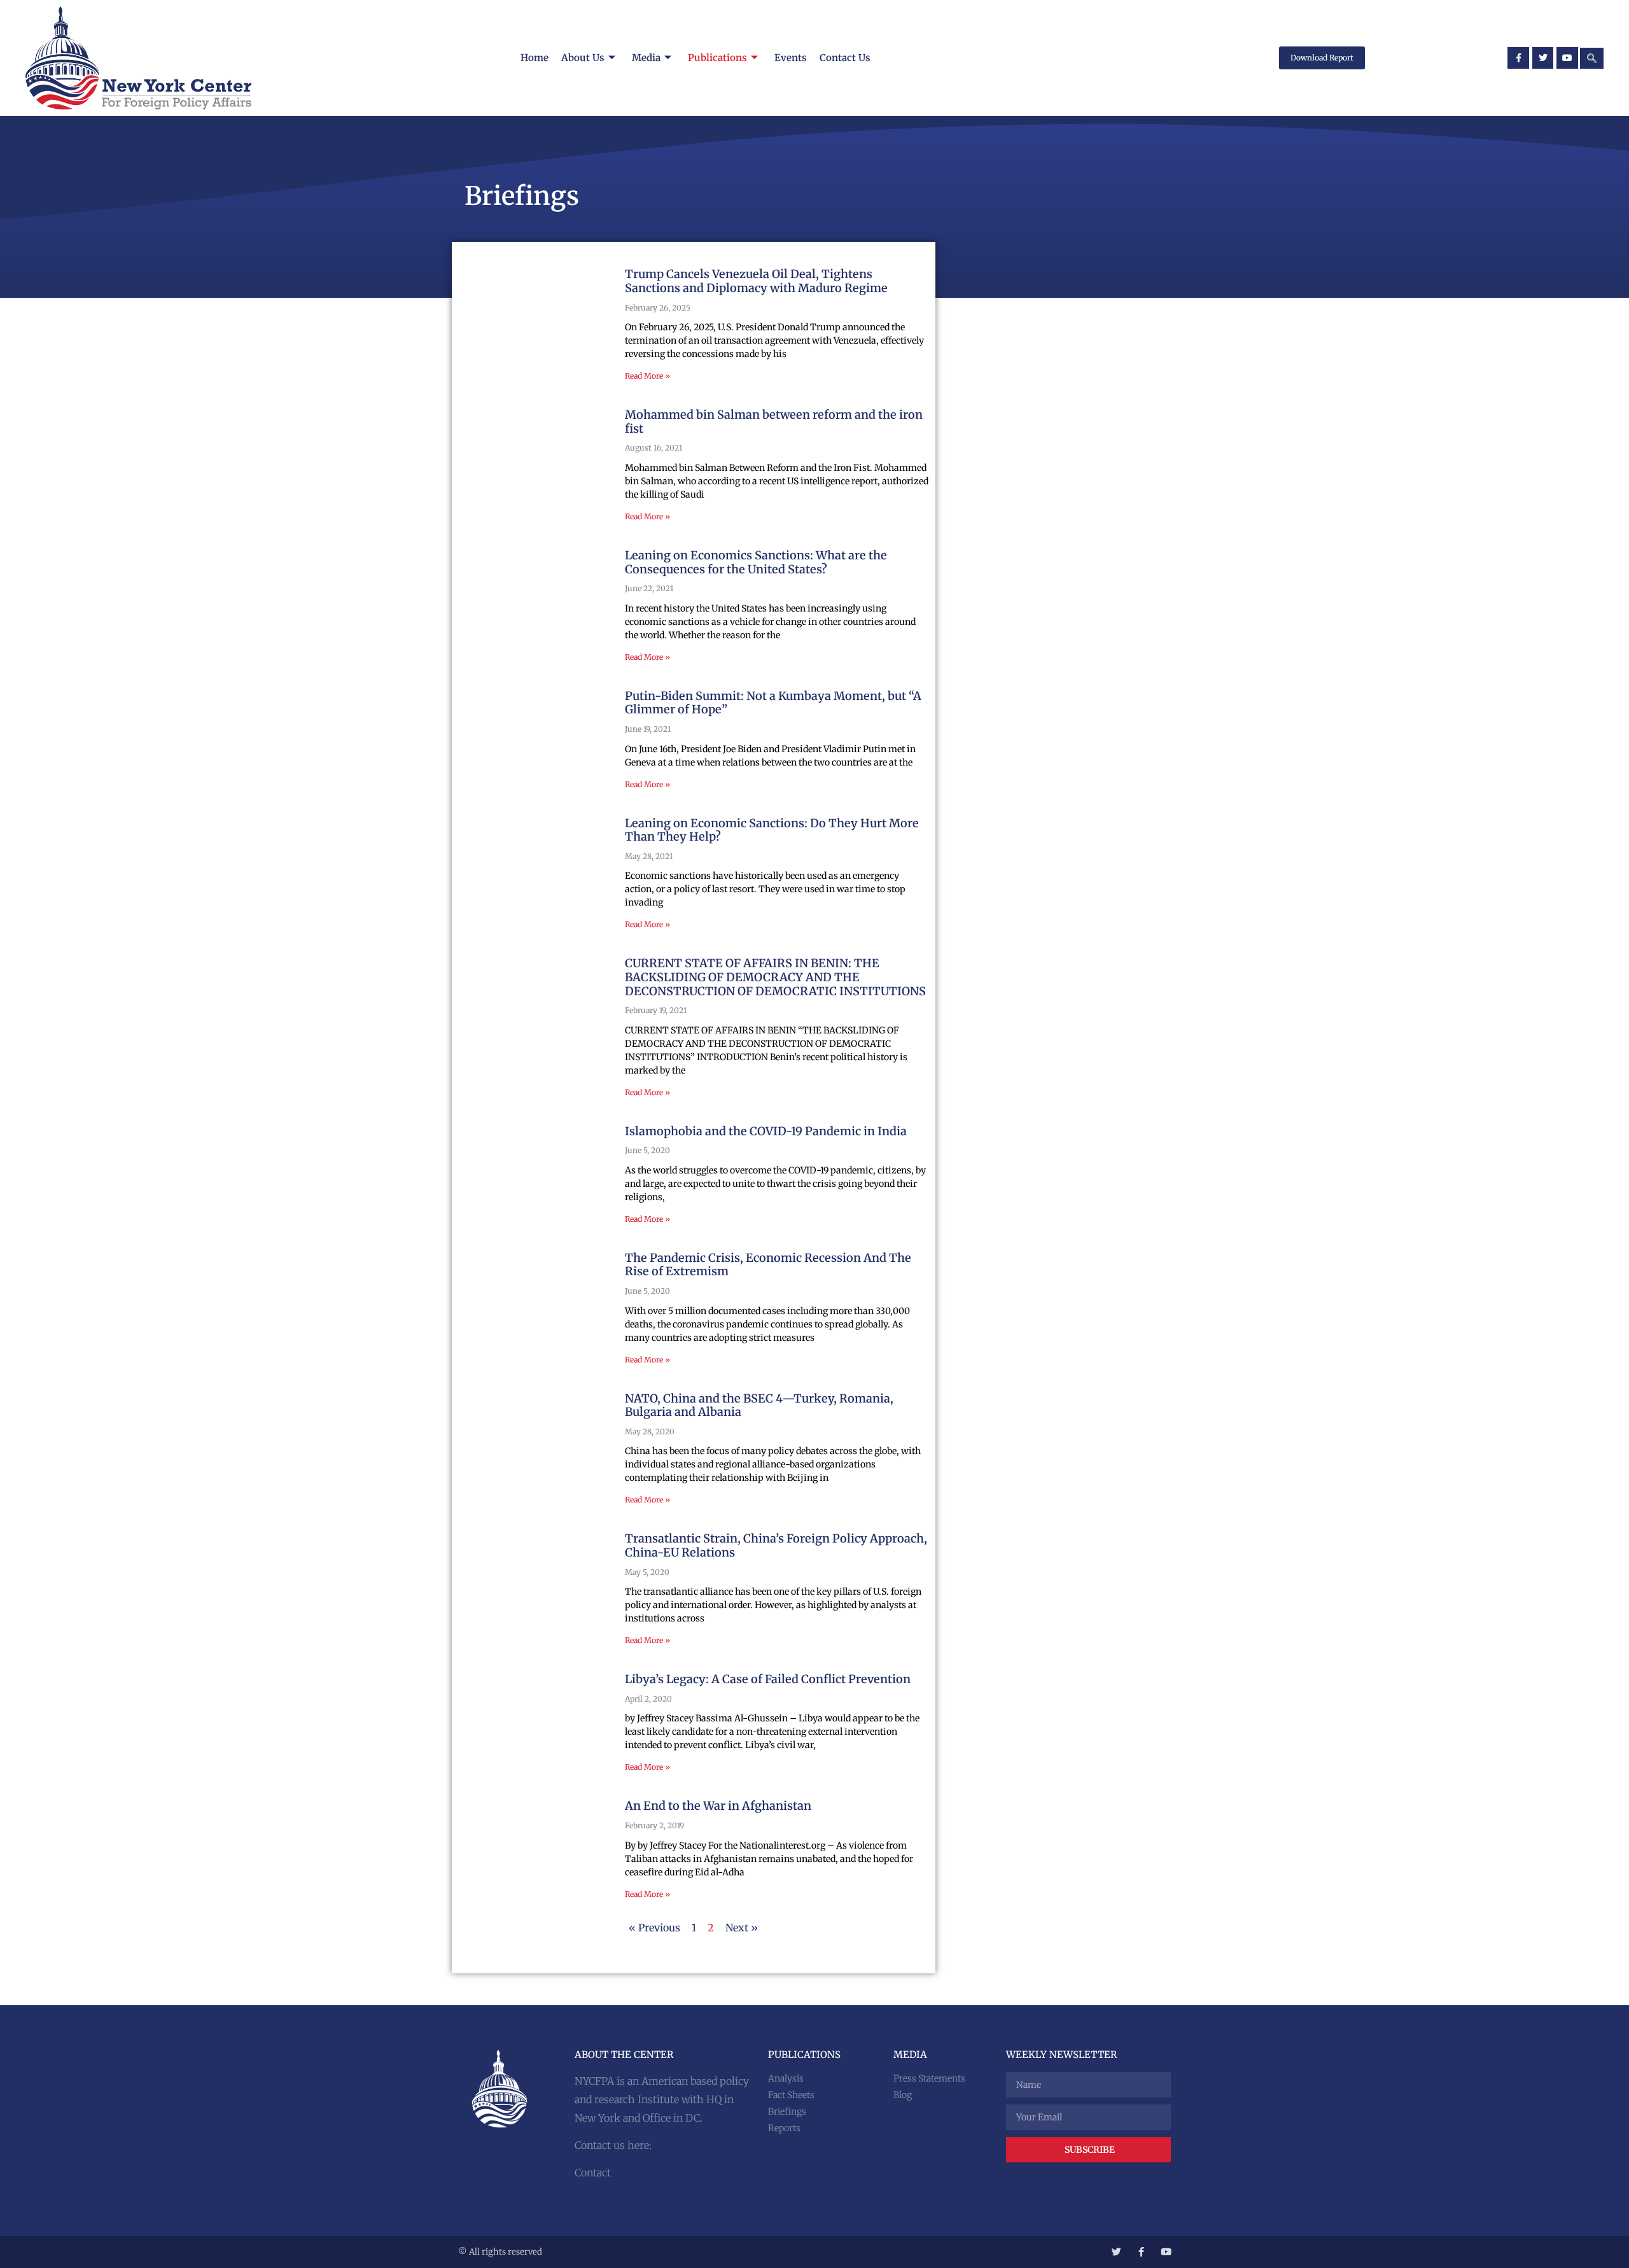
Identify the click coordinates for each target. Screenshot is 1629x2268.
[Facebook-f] (1518, 58)
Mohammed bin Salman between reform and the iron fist (774, 422)
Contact (593, 2173)
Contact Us (845, 58)
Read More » (647, 376)
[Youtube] (1567, 58)
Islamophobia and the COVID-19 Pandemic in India (766, 1131)
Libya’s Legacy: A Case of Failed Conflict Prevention (768, 1679)
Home (535, 58)
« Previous (654, 1928)
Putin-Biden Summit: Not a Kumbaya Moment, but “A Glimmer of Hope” (773, 703)
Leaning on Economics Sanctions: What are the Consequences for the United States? (756, 562)
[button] (1592, 58)
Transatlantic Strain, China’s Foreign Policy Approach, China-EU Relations (776, 1545)
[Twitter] (1543, 58)
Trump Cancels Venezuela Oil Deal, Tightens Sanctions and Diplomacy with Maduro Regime (756, 281)
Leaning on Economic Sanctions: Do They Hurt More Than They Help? (772, 830)
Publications (717, 58)
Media (646, 58)
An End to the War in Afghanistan (718, 1806)
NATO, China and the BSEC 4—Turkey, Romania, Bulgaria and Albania (759, 1405)
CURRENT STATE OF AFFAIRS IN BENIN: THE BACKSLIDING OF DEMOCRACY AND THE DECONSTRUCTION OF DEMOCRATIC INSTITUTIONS (775, 977)
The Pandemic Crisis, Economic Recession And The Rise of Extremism (768, 1265)
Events (791, 58)
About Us (583, 58)
